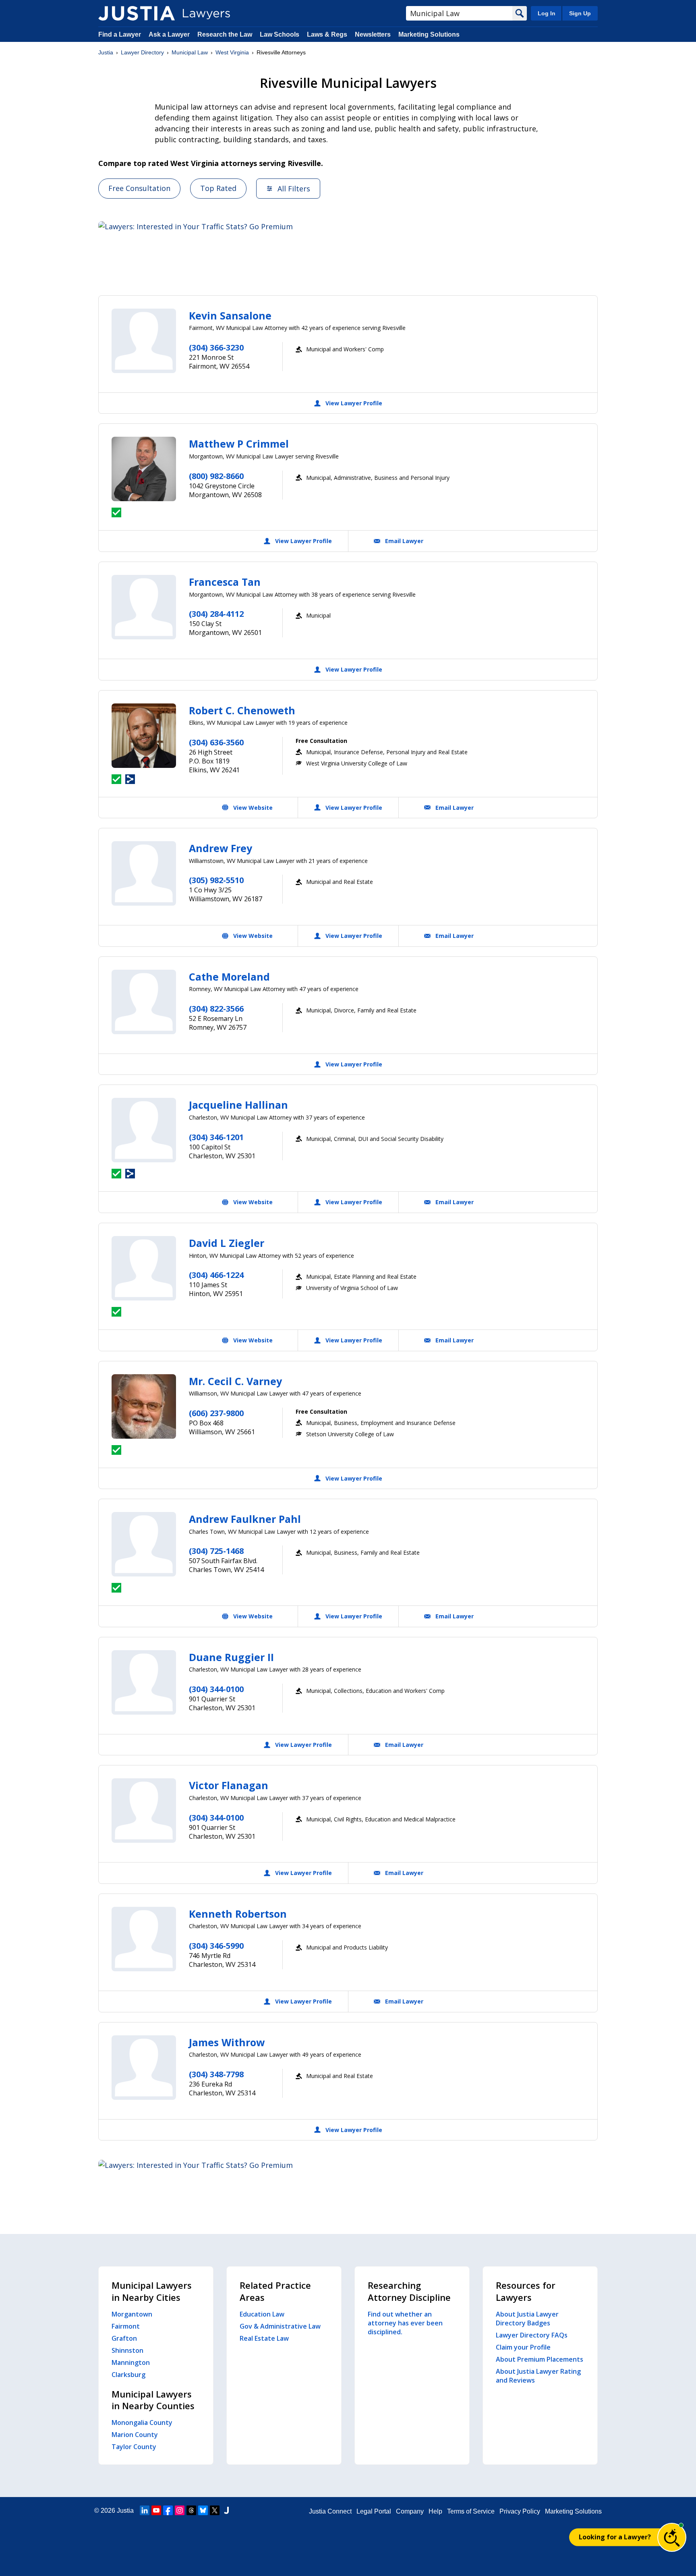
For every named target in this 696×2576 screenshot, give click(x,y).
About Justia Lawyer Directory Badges (527, 2319)
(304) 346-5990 (216, 1946)
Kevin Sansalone (230, 315)
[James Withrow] (144, 2068)
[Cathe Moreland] (144, 1002)
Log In (547, 13)
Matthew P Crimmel (239, 444)
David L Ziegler (227, 1243)
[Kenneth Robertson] (144, 1939)
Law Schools (280, 34)
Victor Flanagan (229, 1785)
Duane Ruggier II (231, 1657)
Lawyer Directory (142, 52)
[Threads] (191, 2510)
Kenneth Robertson (238, 1914)
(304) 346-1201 (216, 1137)
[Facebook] (168, 2510)
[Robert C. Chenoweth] (144, 736)
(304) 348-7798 (216, 2074)
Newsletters (373, 34)
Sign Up (580, 13)
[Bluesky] (203, 2510)
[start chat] (672, 2537)
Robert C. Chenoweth (242, 710)
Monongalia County (142, 2423)
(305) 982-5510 (216, 880)
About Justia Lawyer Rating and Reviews (538, 2376)
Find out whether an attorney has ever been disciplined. (405, 2323)
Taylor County (134, 2447)
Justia (106, 52)
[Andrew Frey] (144, 873)
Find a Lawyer (120, 34)
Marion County (135, 2435)
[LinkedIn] (145, 2510)
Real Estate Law (264, 2338)
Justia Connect (330, 2511)
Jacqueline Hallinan (238, 1105)
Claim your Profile (523, 2347)
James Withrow (227, 2042)
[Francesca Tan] (144, 607)
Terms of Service (471, 2511)
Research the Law (225, 34)
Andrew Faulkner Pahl (245, 1519)
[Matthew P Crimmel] (144, 469)
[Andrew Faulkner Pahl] (144, 1544)
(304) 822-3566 (216, 1009)
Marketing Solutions (429, 34)
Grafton (124, 2338)
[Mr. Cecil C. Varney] (144, 1406)
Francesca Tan (225, 582)
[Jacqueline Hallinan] (144, 1130)
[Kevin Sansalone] (144, 341)
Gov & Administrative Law (280, 2326)
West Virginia (232, 52)
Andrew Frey (221, 848)
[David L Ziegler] (144, 1268)
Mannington (131, 2362)
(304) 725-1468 (216, 1551)
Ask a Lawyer (170, 34)
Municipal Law (190, 52)
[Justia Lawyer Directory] (137, 13)
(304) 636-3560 (216, 742)
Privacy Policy (520, 2511)
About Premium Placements (540, 2359)
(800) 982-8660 (216, 476)
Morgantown (132, 2314)
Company (410, 2511)
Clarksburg (128, 2375)
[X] (215, 2510)
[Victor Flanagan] (144, 1811)
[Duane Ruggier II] (144, 1682)
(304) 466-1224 (216, 1275)
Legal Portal (374, 2511)
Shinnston (127, 2350)
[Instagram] (180, 2510)
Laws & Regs (327, 34)
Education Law (262, 2314)
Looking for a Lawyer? (615, 2537)
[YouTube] (156, 2510)
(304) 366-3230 (216, 347)
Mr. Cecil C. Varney (235, 1381)
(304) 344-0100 (216, 1689)
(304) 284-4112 (216, 614)
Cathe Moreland (229, 977)
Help (435, 2511)
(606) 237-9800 (216, 1413)
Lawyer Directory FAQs (532, 2335)
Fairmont (126, 2326)
